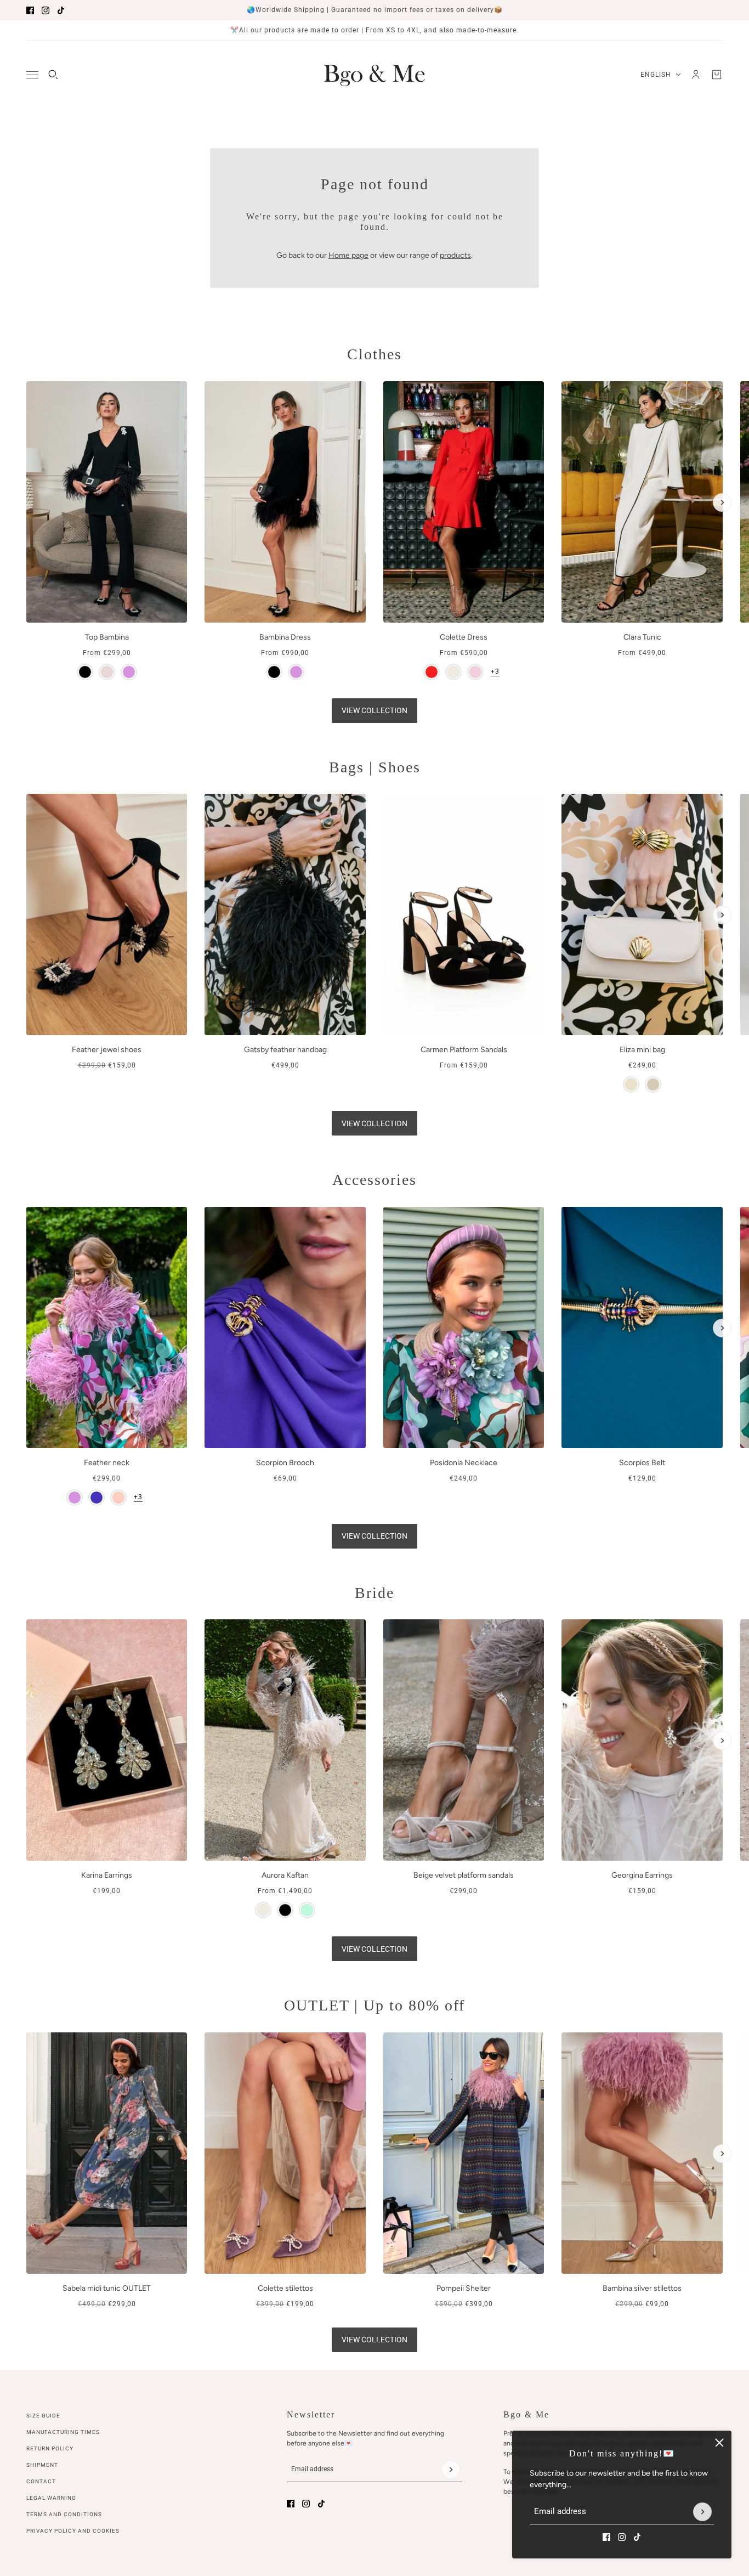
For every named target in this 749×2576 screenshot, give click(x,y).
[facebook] (30, 10)
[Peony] (475, 672)
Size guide (43, 2416)
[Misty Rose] (107, 672)
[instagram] (46, 10)
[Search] (53, 75)
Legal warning (51, 2498)
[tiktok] (61, 10)
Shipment (42, 2465)
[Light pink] (118, 1498)
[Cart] (717, 75)
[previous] (27, 391)
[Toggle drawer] (32, 75)
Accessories (374, 1180)
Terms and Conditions (64, 2514)
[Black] (85, 672)
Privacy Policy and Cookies (73, 2531)
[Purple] (129, 672)
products (455, 255)
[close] (719, 2443)
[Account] (696, 75)
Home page (348, 255)
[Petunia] (97, 1498)
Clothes (374, 354)
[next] (722, 502)
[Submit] (702, 2512)
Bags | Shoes (375, 767)
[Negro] (285, 1911)
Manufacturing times (63, 2432)
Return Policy (50, 2448)
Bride (374, 1593)
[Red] (432, 672)
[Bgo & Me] (374, 75)
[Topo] (653, 1084)
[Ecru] (453, 672)
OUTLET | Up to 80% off (374, 2005)
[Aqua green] (307, 1911)
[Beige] (631, 1084)
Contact (41, 2481)
